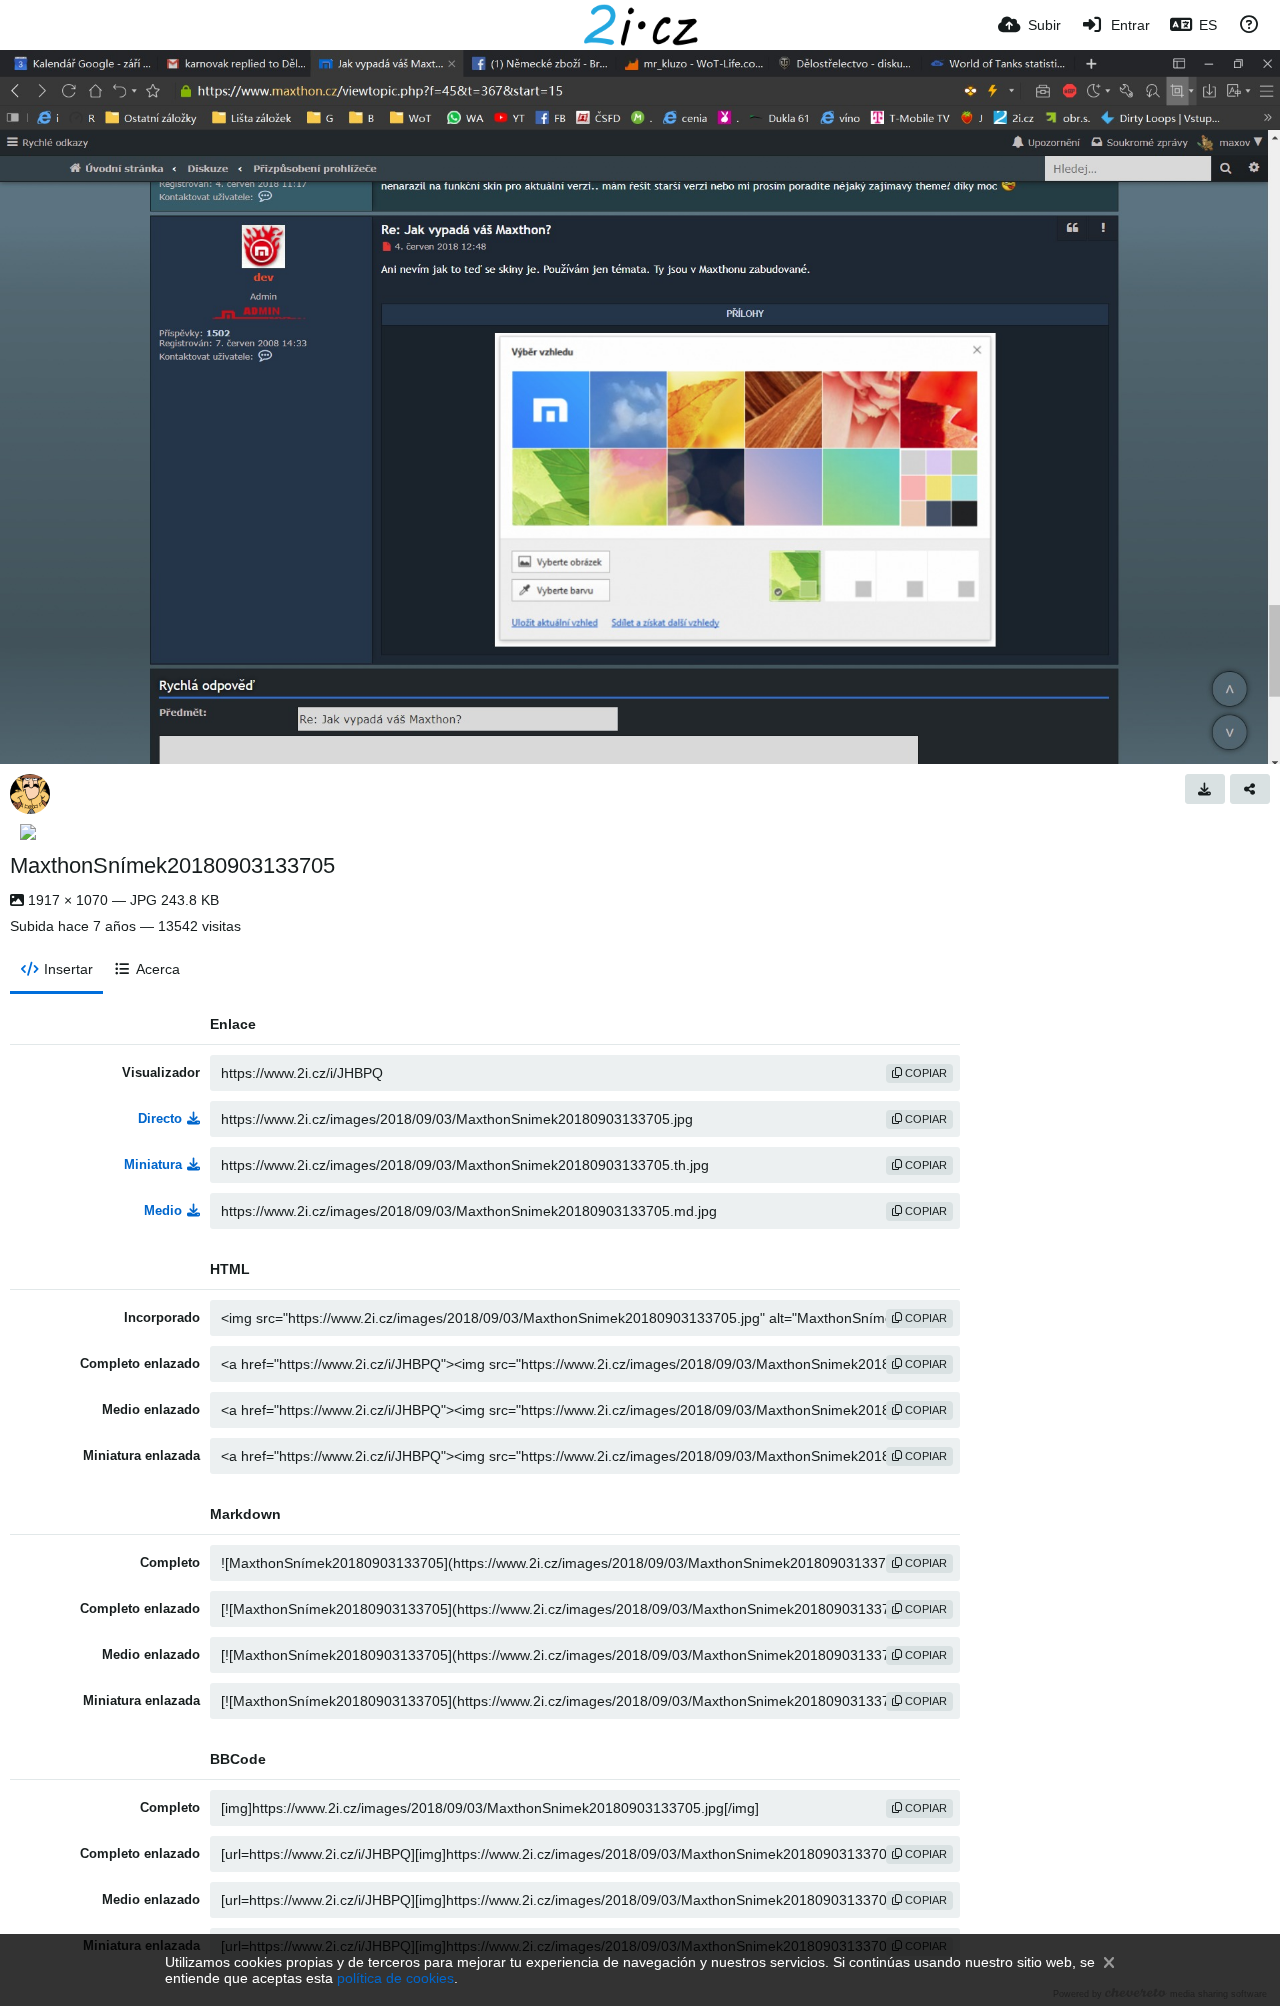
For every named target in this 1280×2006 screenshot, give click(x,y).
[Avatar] (30, 794)
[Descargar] (1205, 789)
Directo (160, 1118)
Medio (163, 1210)
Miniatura (153, 1164)
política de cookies (395, 1978)
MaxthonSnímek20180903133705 (172, 865)
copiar (924, 1073)
